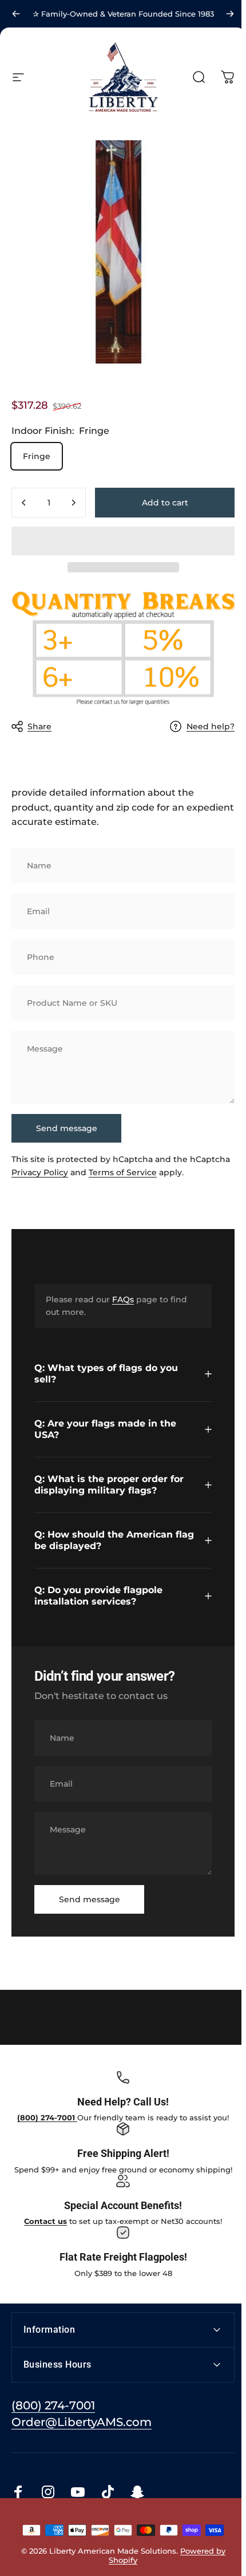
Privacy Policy (40, 1172)
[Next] (230, 14)
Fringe (37, 456)
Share (39, 726)
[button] (123, 541)
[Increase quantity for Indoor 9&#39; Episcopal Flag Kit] (73, 503)
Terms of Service (123, 1172)
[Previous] (16, 14)
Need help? (211, 727)
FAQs (123, 1299)
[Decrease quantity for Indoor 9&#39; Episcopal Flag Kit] (24, 503)
